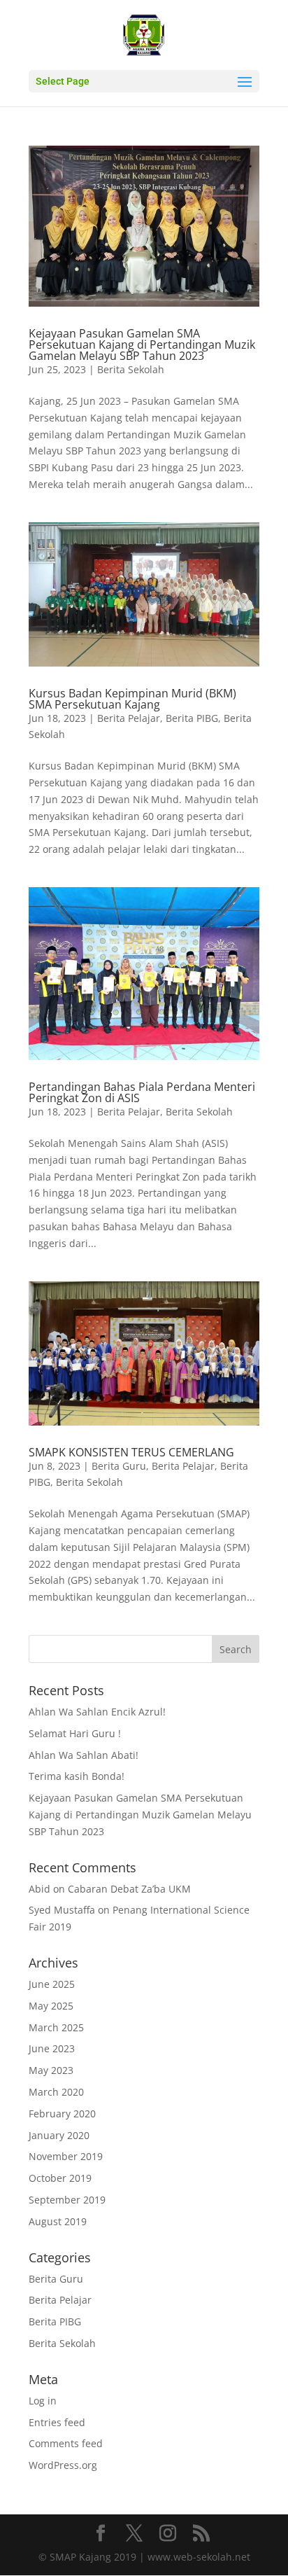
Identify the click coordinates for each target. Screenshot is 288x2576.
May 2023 (51, 2070)
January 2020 (59, 2135)
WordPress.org (63, 2465)
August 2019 (58, 2221)
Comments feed (66, 2443)
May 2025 (51, 2006)
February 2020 (62, 2114)
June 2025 (52, 1984)
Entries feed (57, 2422)
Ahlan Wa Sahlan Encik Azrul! (97, 1712)
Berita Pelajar (129, 718)
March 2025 (56, 2027)
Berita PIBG (192, 718)
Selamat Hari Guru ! (75, 1733)
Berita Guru (119, 1466)
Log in (43, 2401)
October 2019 (60, 2178)
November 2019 (66, 2156)
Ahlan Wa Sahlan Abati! (84, 1755)
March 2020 (56, 2092)
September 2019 (67, 2200)
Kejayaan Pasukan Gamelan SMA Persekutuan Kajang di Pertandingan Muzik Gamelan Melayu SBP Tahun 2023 (142, 344)
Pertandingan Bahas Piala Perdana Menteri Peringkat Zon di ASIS (142, 1092)
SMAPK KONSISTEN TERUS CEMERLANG (131, 1452)
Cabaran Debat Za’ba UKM (129, 1889)
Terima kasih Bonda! (77, 1776)
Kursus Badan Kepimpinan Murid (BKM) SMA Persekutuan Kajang (132, 699)
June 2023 (52, 2048)
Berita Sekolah (131, 369)
